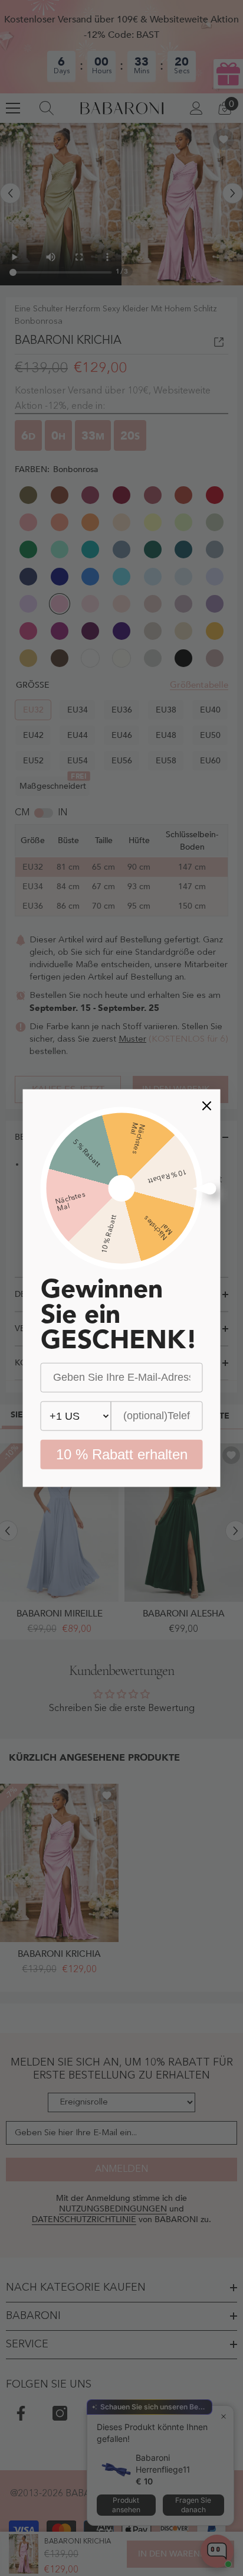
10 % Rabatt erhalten (122, 1454)
